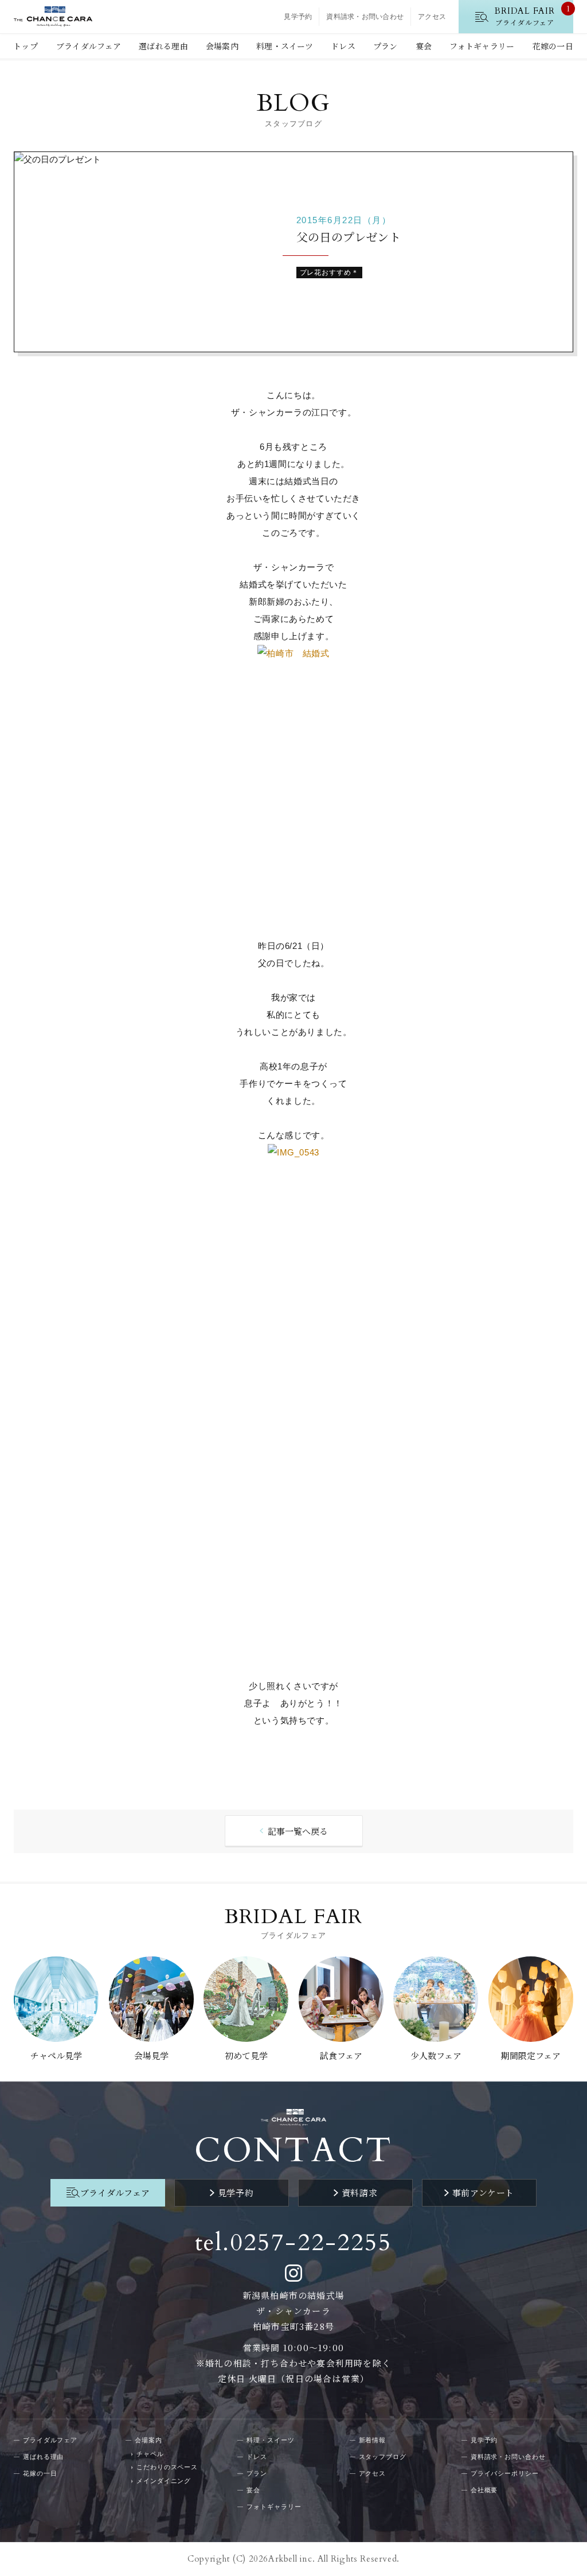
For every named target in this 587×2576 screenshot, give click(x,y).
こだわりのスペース (167, 2467)
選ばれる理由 (163, 46)
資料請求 (359, 2192)
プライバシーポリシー (505, 2473)
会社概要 (484, 2490)
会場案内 (222, 46)
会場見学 (151, 2055)
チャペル (150, 2454)
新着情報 (373, 2440)
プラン (386, 46)
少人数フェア (436, 2055)
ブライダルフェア (89, 46)
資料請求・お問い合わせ (365, 17)
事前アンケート (483, 2192)
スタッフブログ (383, 2457)
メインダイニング (164, 2481)
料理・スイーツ (285, 46)
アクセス (432, 17)
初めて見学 (246, 2055)
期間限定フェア (531, 2055)
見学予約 (298, 17)
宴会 (424, 46)
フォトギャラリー (482, 46)
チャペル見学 (56, 2055)
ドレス (343, 46)
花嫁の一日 (553, 46)
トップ (26, 46)
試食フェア (341, 2055)
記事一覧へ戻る (298, 1831)
